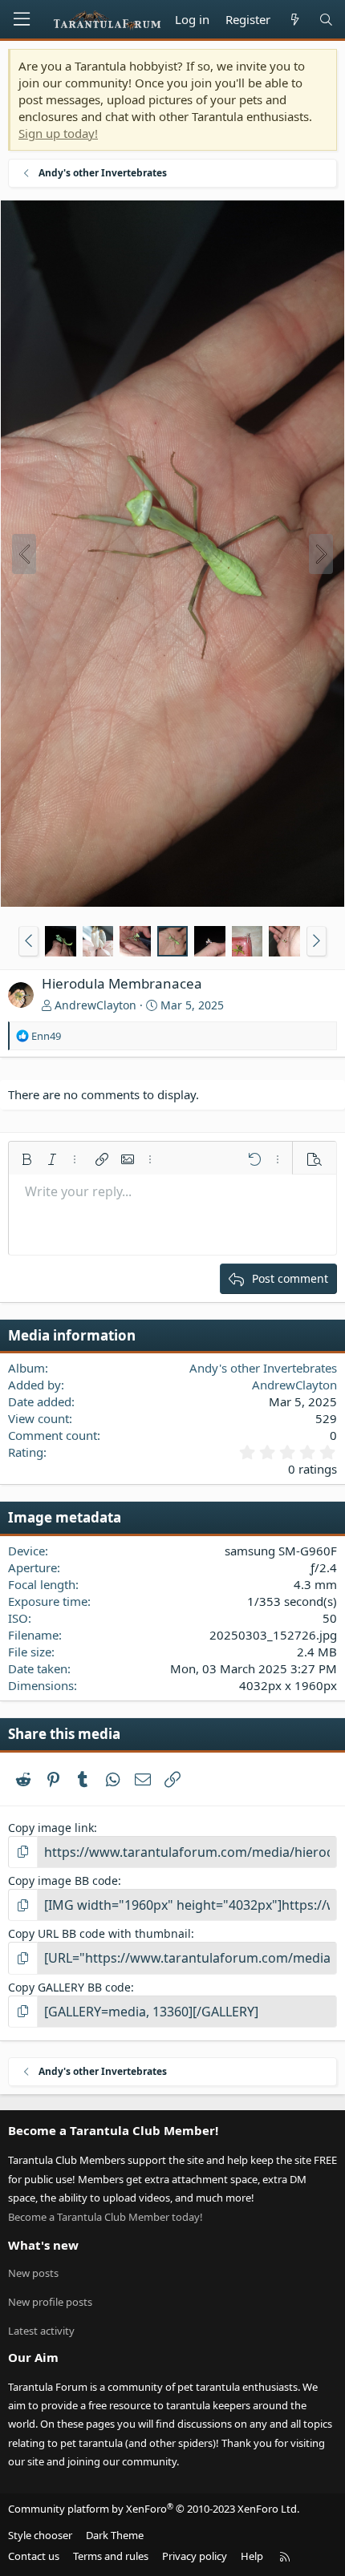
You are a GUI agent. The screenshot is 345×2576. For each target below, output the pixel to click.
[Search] (326, 20)
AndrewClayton (95, 1005)
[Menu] (22, 19)
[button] (28, 941)
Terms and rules (111, 2556)
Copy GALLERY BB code (69, 1987)
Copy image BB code (63, 1880)
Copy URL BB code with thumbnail (99, 1933)
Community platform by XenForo (154, 2509)
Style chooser (40, 2535)
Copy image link (51, 1828)
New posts (33, 2273)
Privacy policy (195, 2556)
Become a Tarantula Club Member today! (106, 2217)
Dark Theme (115, 2535)
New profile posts (50, 2302)
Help (252, 2556)
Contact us (34, 2556)
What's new (43, 2245)
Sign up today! (58, 133)
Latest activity (41, 2331)
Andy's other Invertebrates (263, 1368)
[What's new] (294, 20)
